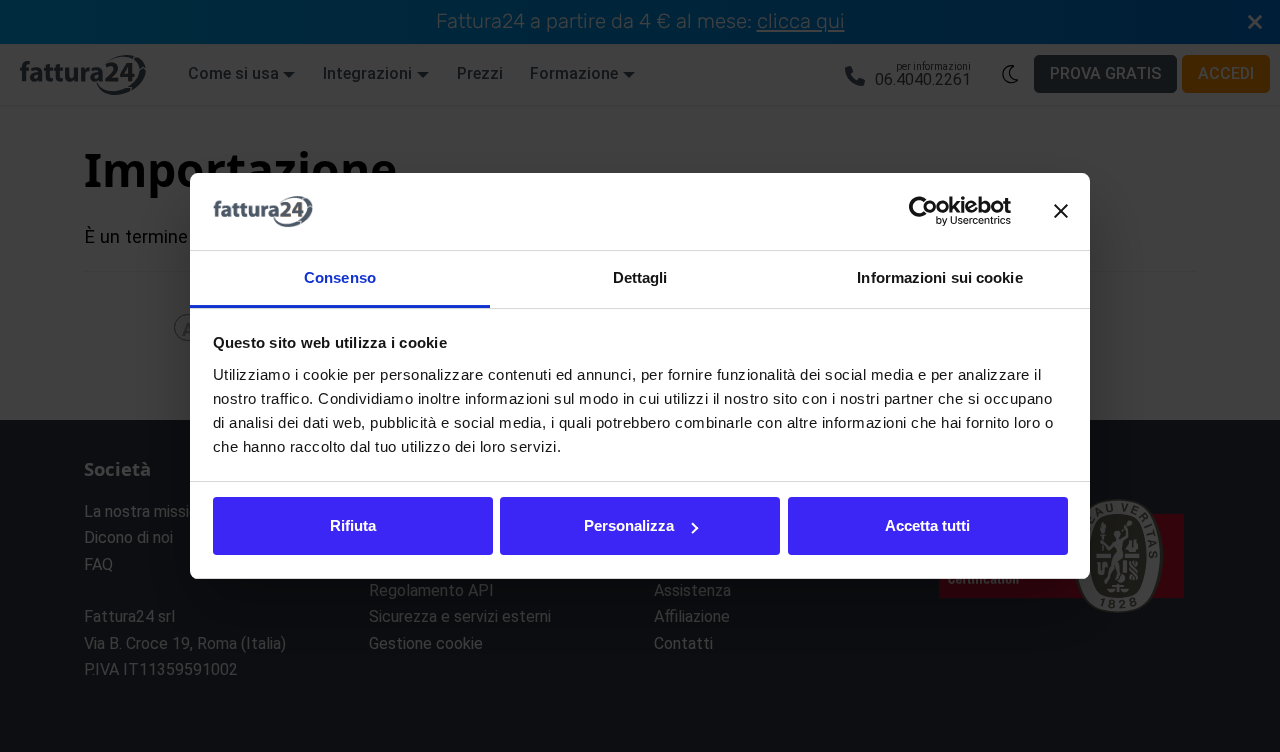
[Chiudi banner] (1061, 212)
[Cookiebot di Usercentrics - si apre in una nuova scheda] (923, 212)
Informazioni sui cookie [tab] (939, 277)
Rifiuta (353, 525)
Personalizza (629, 525)
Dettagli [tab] (640, 277)
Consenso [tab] (340, 277)
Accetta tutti (927, 525)
